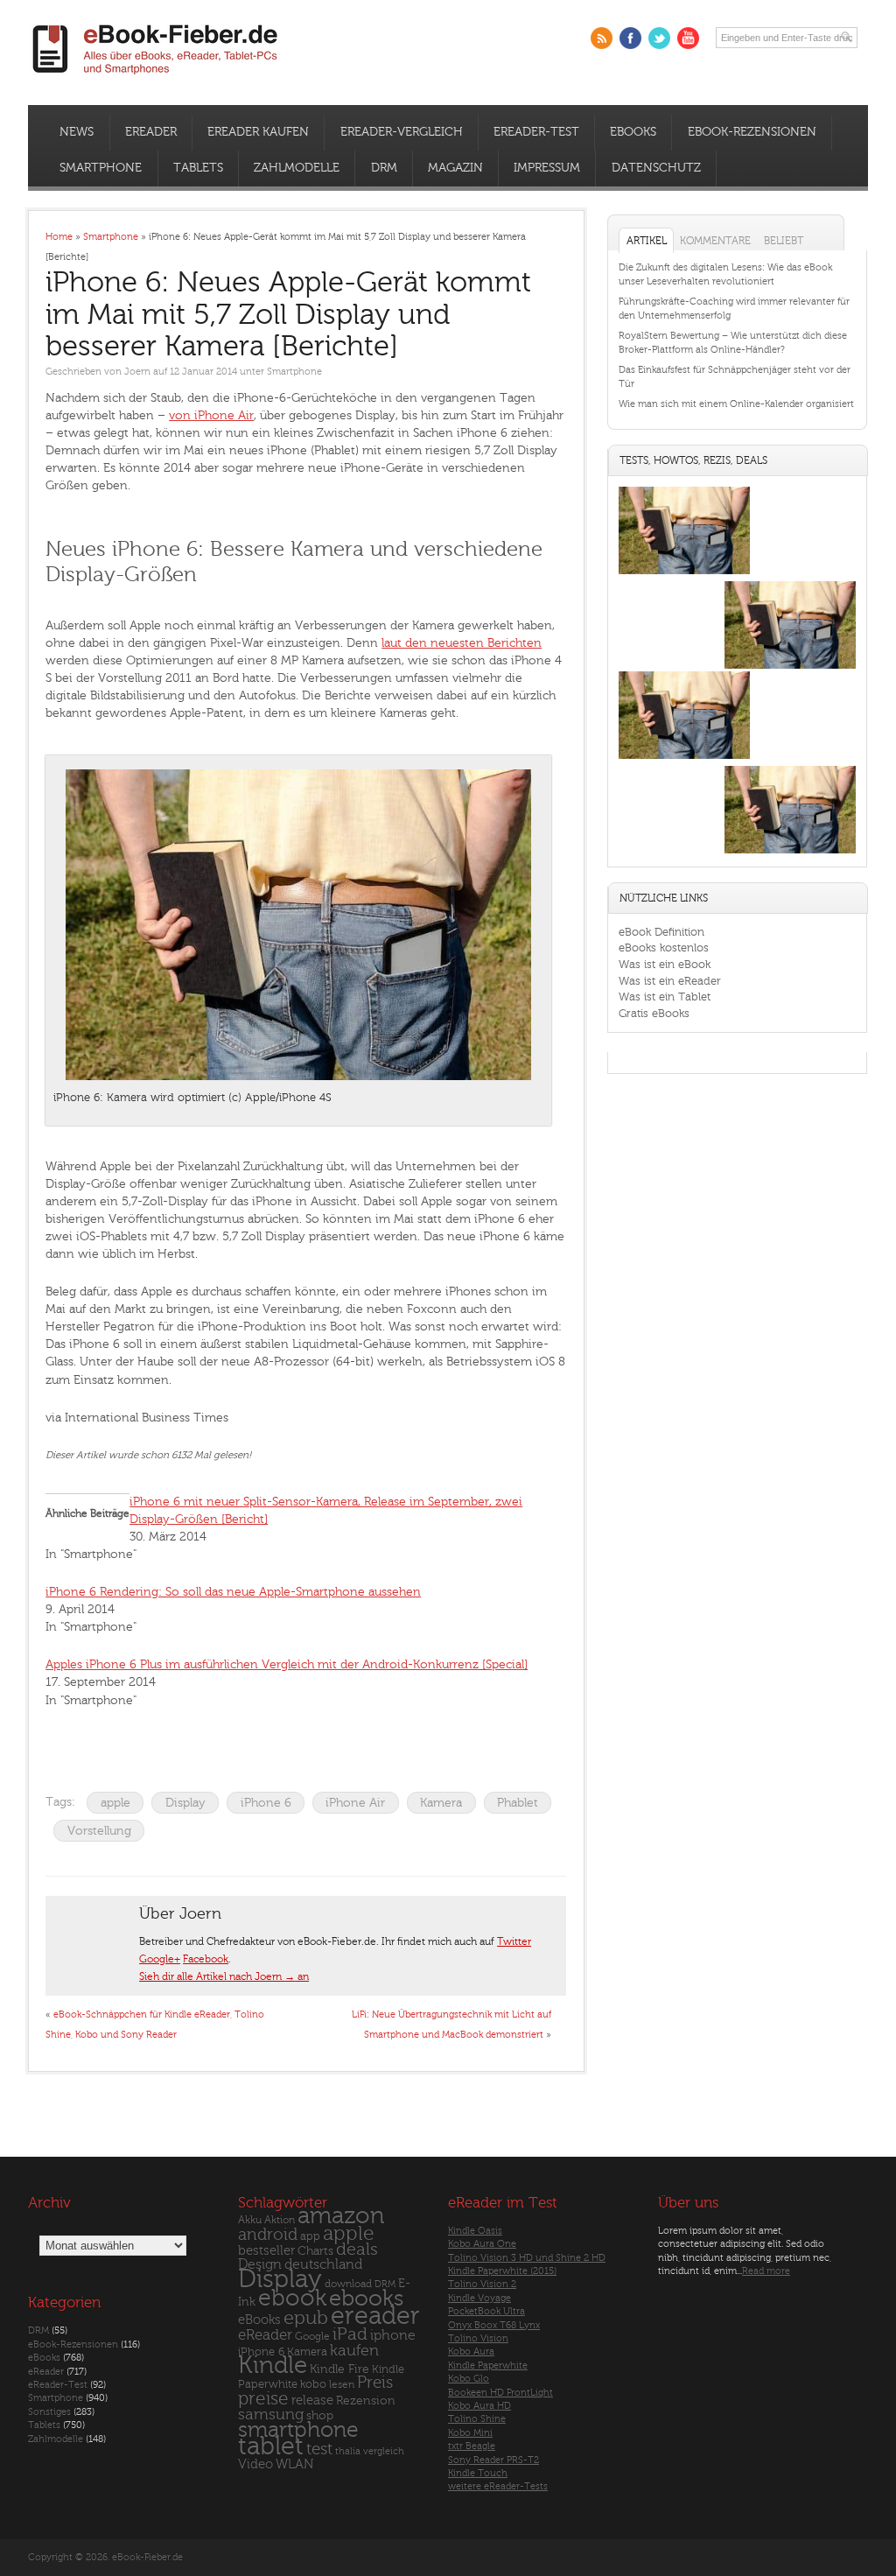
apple (115, 1803)
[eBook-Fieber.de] (156, 77)
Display (185, 1803)
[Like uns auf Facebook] (630, 38)
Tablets (198, 168)
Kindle (273, 2365)
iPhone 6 (266, 1803)
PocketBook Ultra (486, 2311)
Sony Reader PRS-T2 (493, 2460)
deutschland (323, 2264)
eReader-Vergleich (402, 132)
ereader (375, 2316)
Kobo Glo (469, 2379)
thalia (348, 2451)
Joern (137, 372)
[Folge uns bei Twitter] (659, 38)
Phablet (518, 1803)
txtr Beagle (472, 2446)
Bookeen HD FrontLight (500, 2393)
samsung (271, 2415)
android (268, 2235)
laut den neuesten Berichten (462, 643)
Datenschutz (656, 168)
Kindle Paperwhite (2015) (502, 2271)
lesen (342, 2384)
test (319, 2449)
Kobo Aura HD (479, 2406)
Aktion (280, 2220)
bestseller (266, 2251)
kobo (313, 2384)
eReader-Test (536, 132)
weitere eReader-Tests (498, 2486)
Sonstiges (49, 2412)
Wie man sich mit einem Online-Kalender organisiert (736, 404)
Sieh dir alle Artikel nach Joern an (224, 1976)
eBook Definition (661, 932)
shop (320, 2415)
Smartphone (101, 168)
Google (312, 2337)
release (312, 2401)
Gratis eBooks (654, 1013)
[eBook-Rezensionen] (684, 758)
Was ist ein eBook (665, 964)
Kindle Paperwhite (488, 2365)
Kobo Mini (470, 2433)
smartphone (298, 2430)
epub (306, 2318)
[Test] (684, 574)
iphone (393, 2335)
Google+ (160, 1959)
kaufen (354, 2351)
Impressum (547, 168)
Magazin (455, 168)
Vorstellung (99, 1831)
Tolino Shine (477, 2419)
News (77, 132)
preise (263, 2399)
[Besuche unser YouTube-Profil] (688, 38)
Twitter (514, 1941)
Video (255, 2464)
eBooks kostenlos (664, 948)
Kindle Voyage (479, 2298)
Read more (766, 2271)
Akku (250, 2220)
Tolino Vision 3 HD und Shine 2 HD (527, 2258)
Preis (375, 2383)
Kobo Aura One (482, 2244)
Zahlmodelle (297, 168)
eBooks (633, 132)
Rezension (366, 2401)
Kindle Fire (339, 2369)
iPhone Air (355, 1803)
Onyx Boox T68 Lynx (494, 2325)
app (310, 2236)
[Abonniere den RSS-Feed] (602, 38)
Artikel (647, 241)
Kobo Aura (471, 2351)
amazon (341, 2216)
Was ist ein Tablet (665, 997)
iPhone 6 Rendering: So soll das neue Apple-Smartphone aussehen (233, 1592)
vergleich (384, 2451)
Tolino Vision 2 (482, 2284)
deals (357, 2250)
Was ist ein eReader (670, 981)
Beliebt (784, 241)
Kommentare (715, 241)
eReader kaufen (258, 132)
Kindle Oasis (475, 2231)
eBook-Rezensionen (752, 132)
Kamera (441, 1803)
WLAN (294, 2464)
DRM (384, 168)
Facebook (206, 1959)
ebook (292, 2298)
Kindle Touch (478, 2473)
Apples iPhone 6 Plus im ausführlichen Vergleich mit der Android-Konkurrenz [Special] (287, 1664)
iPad (350, 2334)
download (348, 2284)
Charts (315, 2251)
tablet (271, 2446)
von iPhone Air (211, 415)
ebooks (366, 2299)
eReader (151, 132)
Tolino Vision (478, 2338)
